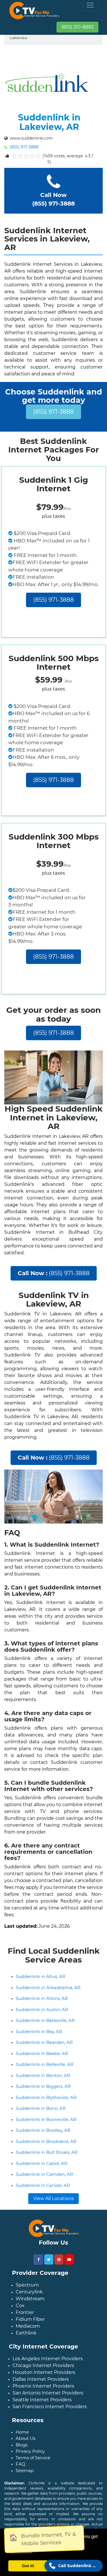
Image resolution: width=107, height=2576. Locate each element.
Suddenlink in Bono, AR (41, 2108)
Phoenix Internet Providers (43, 2386)
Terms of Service (33, 2458)
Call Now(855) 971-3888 (53, 199)
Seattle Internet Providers (42, 2400)
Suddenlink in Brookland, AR (46, 2141)
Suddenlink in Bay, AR (39, 2031)
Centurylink (29, 2292)
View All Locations (53, 2198)
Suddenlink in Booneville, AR (46, 2119)
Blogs (22, 2445)
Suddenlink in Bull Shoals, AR (47, 2152)
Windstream (30, 2299)
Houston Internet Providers (44, 2372)
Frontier (25, 2312)
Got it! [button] (28, 2566)
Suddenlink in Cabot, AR (42, 2163)
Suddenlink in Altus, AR (41, 1976)
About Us (26, 2438)
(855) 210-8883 (77, 27)
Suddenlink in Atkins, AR (42, 1998)
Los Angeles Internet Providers (48, 2359)
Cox (20, 2306)
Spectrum (27, 2285)
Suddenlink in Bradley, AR (43, 2130)
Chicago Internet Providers (43, 2365)
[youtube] (69, 2259)
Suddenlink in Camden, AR (44, 2174)
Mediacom (28, 2326)
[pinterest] (59, 2259)
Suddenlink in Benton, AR (43, 2075)
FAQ (21, 2464)
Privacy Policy (30, 2451)
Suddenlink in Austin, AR (42, 2010)
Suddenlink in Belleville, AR (45, 2064)
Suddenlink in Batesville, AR (45, 2020)
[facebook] (38, 2260)
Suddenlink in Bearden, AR (44, 2042)
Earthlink (26, 2333)
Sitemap (25, 2471)
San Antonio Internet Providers (48, 2393)
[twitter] (49, 2259)
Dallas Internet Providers (41, 2379)
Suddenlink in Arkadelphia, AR (48, 1988)
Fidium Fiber (30, 2319)
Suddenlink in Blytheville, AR (46, 2097)
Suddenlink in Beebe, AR (42, 2053)
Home (22, 2432)
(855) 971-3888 (24, 147)
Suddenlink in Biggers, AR (43, 2086)
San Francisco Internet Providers (50, 2407)
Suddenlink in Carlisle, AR (43, 2185)
